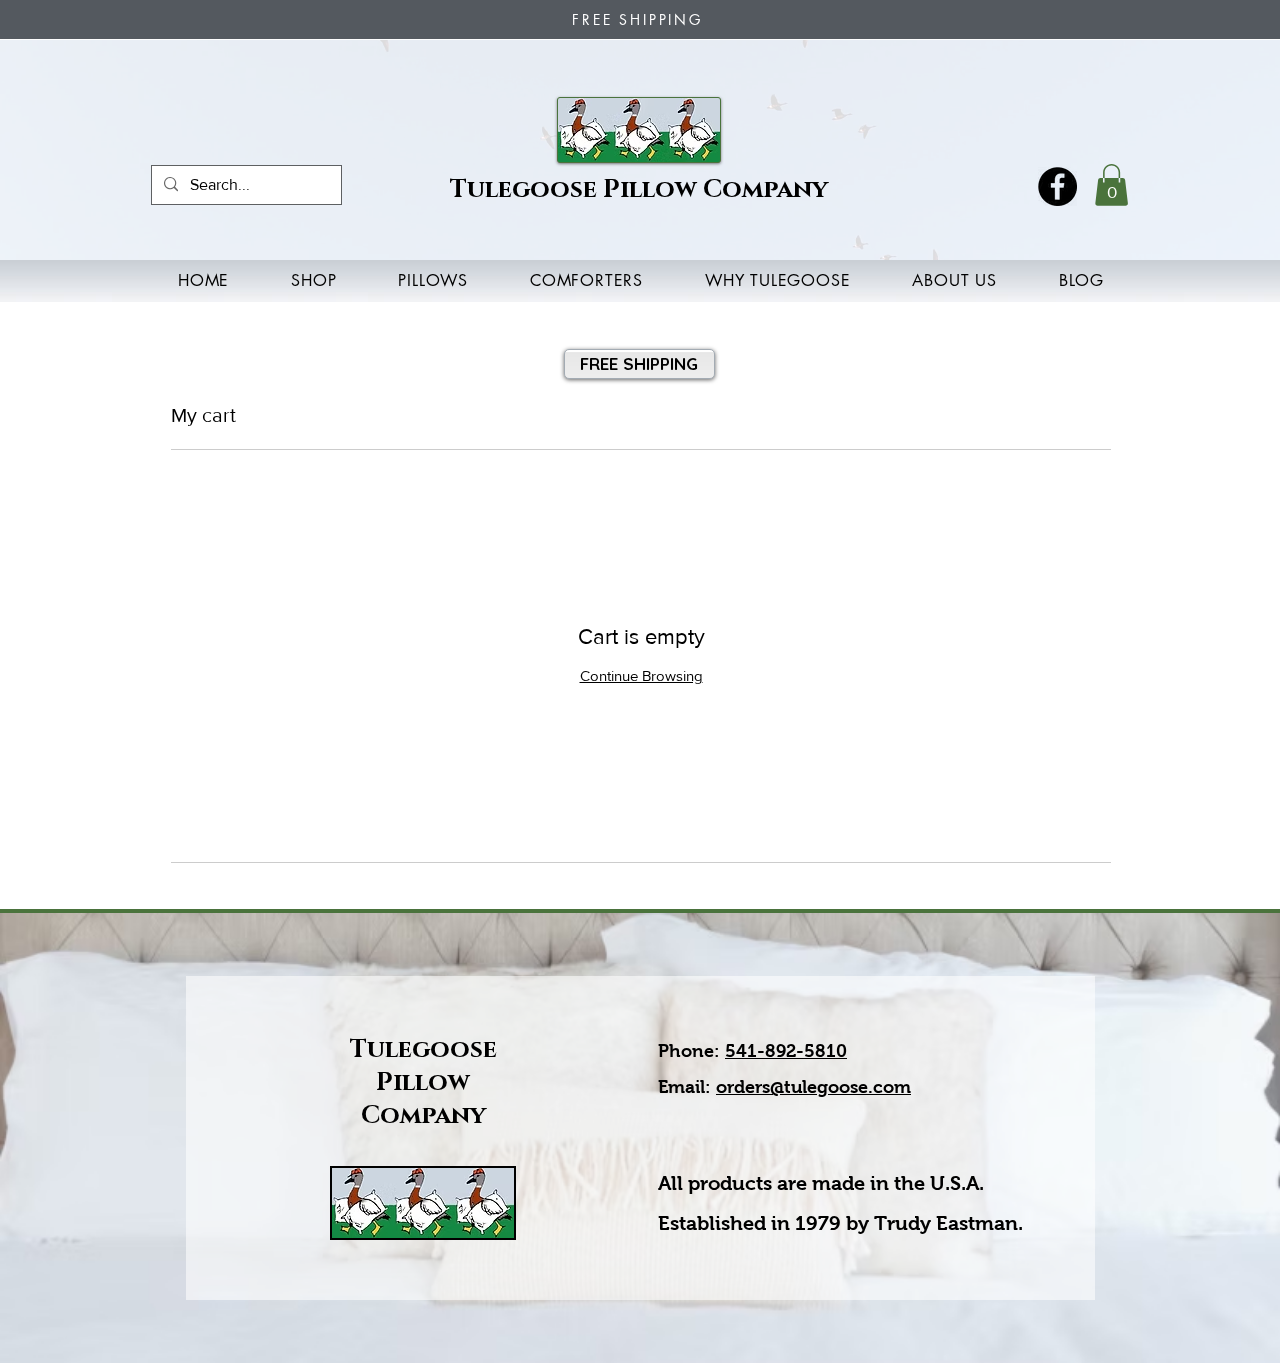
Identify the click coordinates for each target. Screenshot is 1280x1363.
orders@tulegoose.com (813, 1087)
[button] (1111, 185)
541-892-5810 (786, 1051)
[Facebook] (1057, 186)
